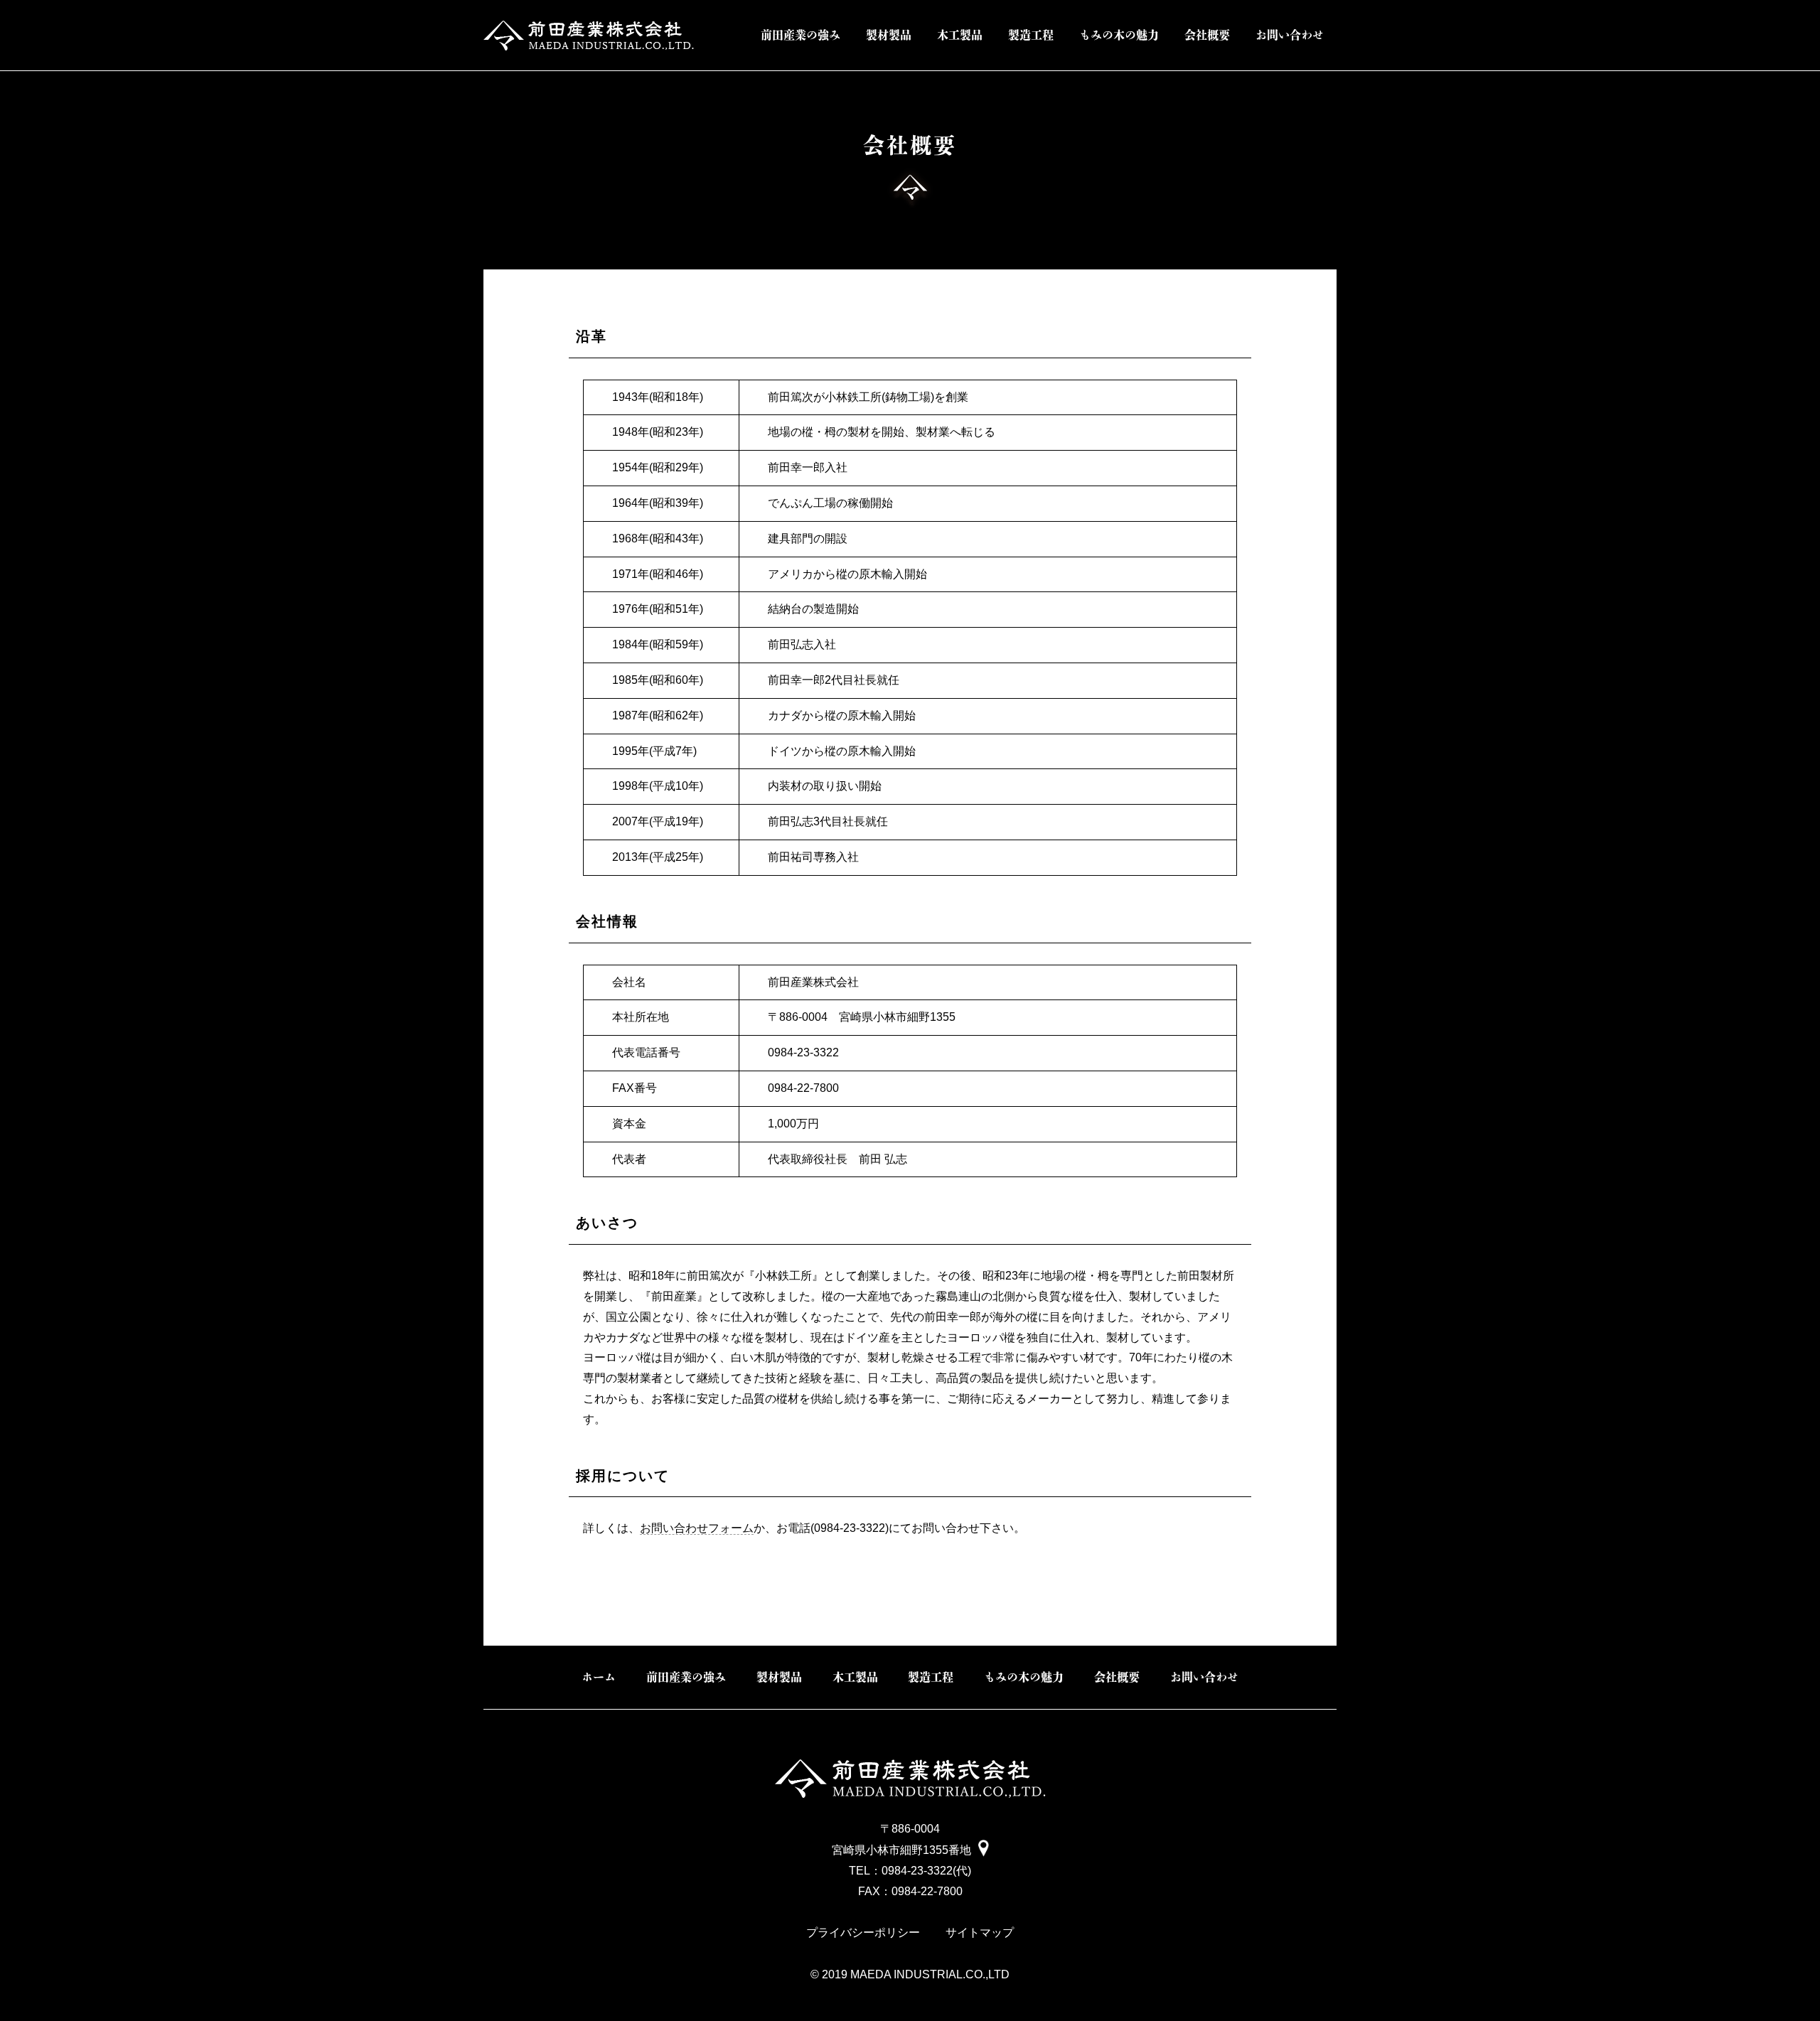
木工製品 (960, 35)
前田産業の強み (801, 35)
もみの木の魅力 (1119, 35)
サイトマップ (980, 1932)
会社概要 (1207, 35)
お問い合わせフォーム (697, 1528)
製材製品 (889, 35)
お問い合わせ (1290, 35)
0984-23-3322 (917, 1871)
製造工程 (1031, 35)
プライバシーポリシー (863, 1932)
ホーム (599, 1677)
